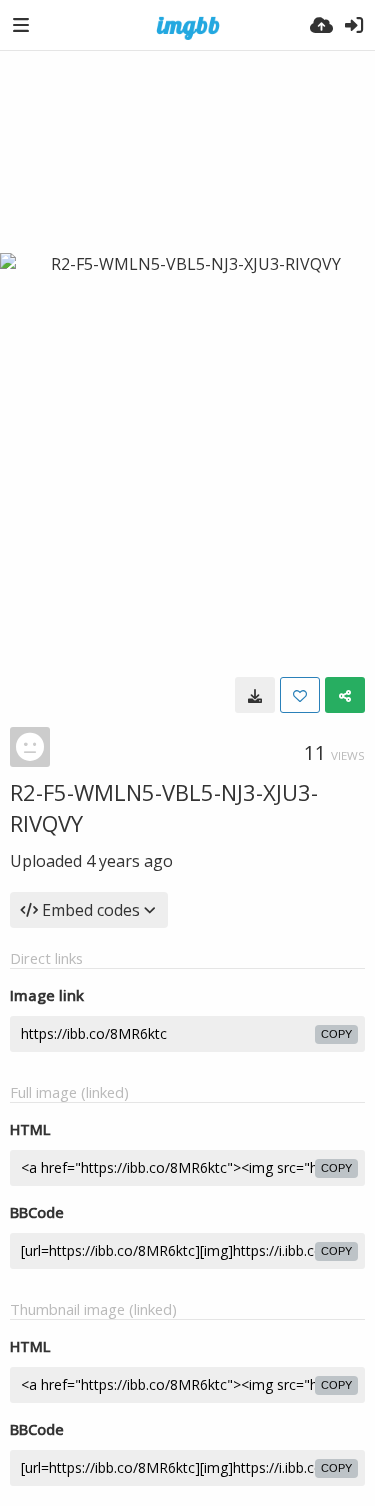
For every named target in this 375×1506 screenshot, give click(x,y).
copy (336, 1034)
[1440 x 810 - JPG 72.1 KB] (255, 695)
